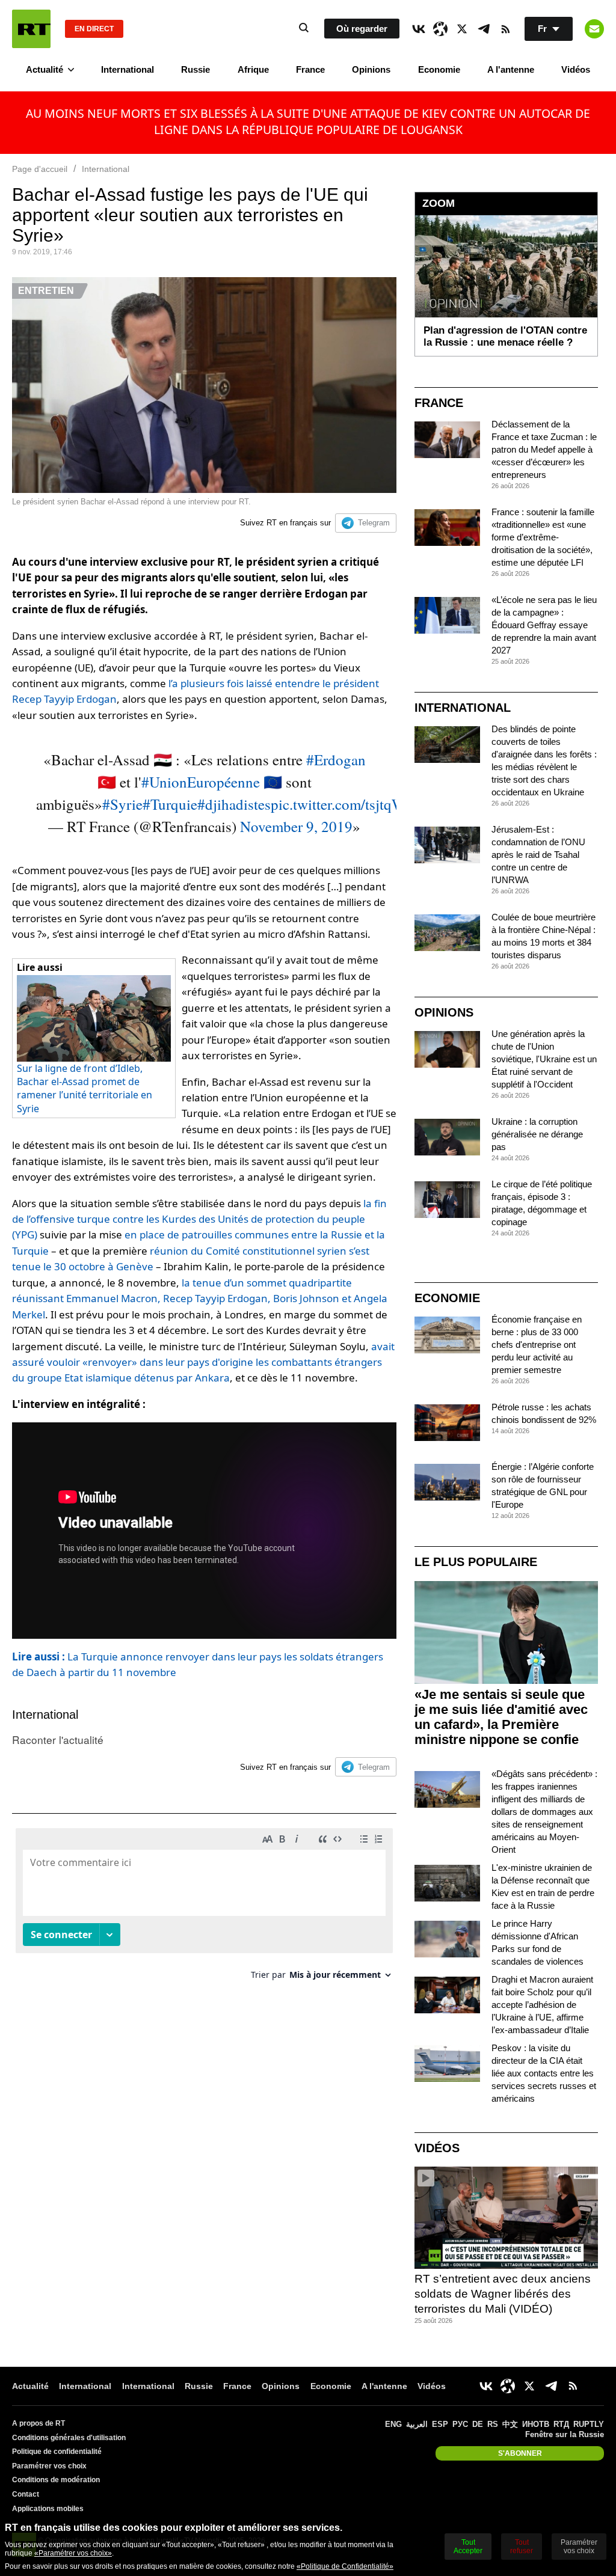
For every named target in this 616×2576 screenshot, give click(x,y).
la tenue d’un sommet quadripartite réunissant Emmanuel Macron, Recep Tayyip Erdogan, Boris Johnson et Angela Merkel (200, 1299)
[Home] (31, 29)
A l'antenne (511, 69)
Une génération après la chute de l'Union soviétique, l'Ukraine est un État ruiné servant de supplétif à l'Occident (544, 1059)
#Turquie (170, 804)
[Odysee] (440, 29)
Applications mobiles (48, 2509)
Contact (26, 2494)
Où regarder (362, 29)
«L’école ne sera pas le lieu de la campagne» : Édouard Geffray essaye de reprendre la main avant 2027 (544, 625)
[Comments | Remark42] (204, 1908)
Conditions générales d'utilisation (69, 2438)
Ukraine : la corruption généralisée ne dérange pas (537, 1134)
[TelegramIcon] (484, 29)
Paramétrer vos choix (49, 2466)
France (310, 69)
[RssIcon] (505, 29)
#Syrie (122, 804)
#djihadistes (234, 804)
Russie (196, 69)
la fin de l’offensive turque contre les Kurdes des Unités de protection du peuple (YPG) (199, 1219)
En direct (94, 29)
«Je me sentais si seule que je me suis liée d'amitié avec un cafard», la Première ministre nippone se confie (501, 1717)
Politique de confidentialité (57, 2452)
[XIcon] (462, 29)
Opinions (371, 69)
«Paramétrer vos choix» (73, 2553)
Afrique (253, 69)
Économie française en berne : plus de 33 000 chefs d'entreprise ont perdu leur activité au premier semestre (537, 1345)
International (128, 69)
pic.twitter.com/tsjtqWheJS (353, 804)
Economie (439, 69)
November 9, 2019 (296, 826)
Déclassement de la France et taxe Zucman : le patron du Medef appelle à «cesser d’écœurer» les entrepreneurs (544, 449)
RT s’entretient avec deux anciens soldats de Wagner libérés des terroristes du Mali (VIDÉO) (503, 2293)
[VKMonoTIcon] (419, 29)
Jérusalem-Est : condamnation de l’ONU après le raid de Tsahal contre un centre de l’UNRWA (538, 855)
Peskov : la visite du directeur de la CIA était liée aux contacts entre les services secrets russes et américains (544, 2073)
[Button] (594, 29)
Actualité (45, 69)
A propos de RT (38, 2423)
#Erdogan (336, 760)
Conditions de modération (56, 2480)
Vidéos (576, 69)
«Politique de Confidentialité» (345, 2566)
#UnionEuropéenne (201, 782)
